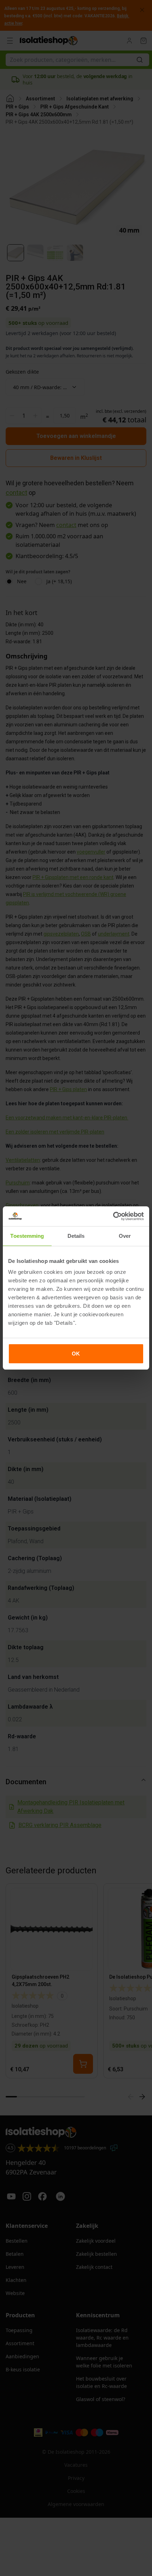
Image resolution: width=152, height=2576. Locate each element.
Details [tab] (76, 1236)
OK (76, 1354)
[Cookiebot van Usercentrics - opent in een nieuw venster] (113, 1216)
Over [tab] (125, 1236)
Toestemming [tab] (27, 1236)
